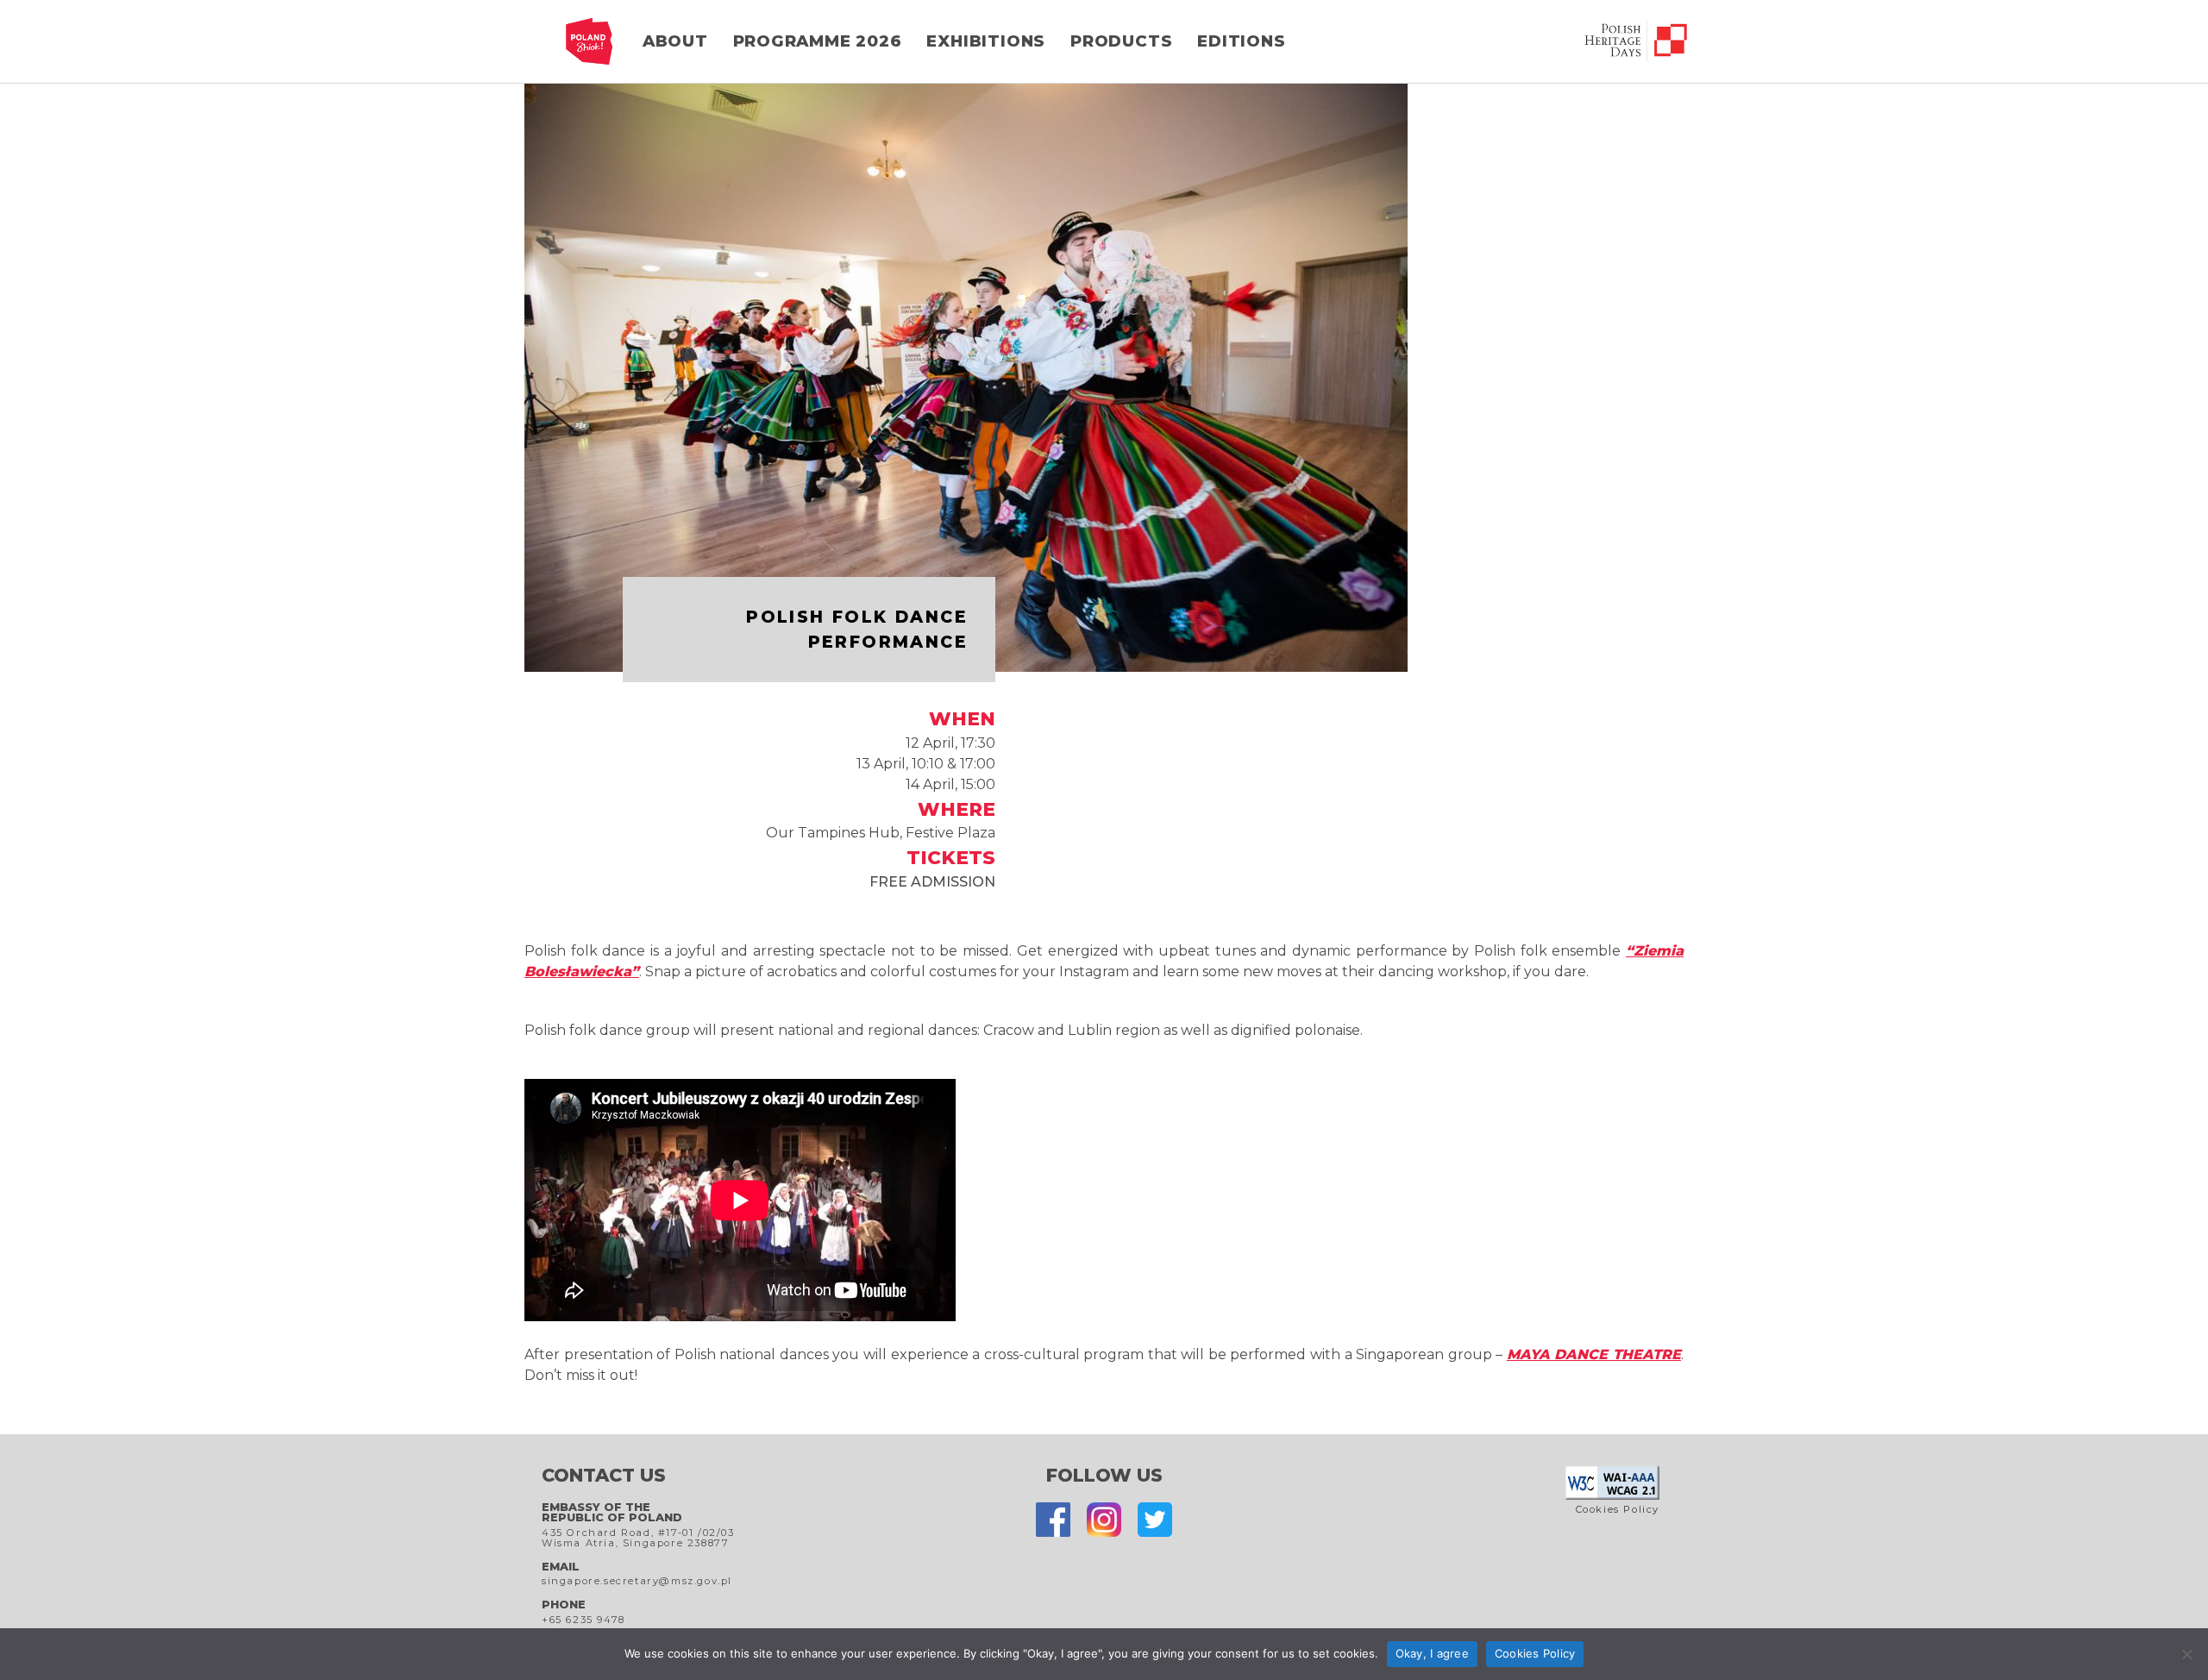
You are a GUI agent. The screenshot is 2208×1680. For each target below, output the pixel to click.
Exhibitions (986, 41)
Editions (1241, 41)
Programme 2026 (818, 41)
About (675, 41)
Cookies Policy (1618, 1509)
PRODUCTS (1121, 41)
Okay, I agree (1432, 1653)
